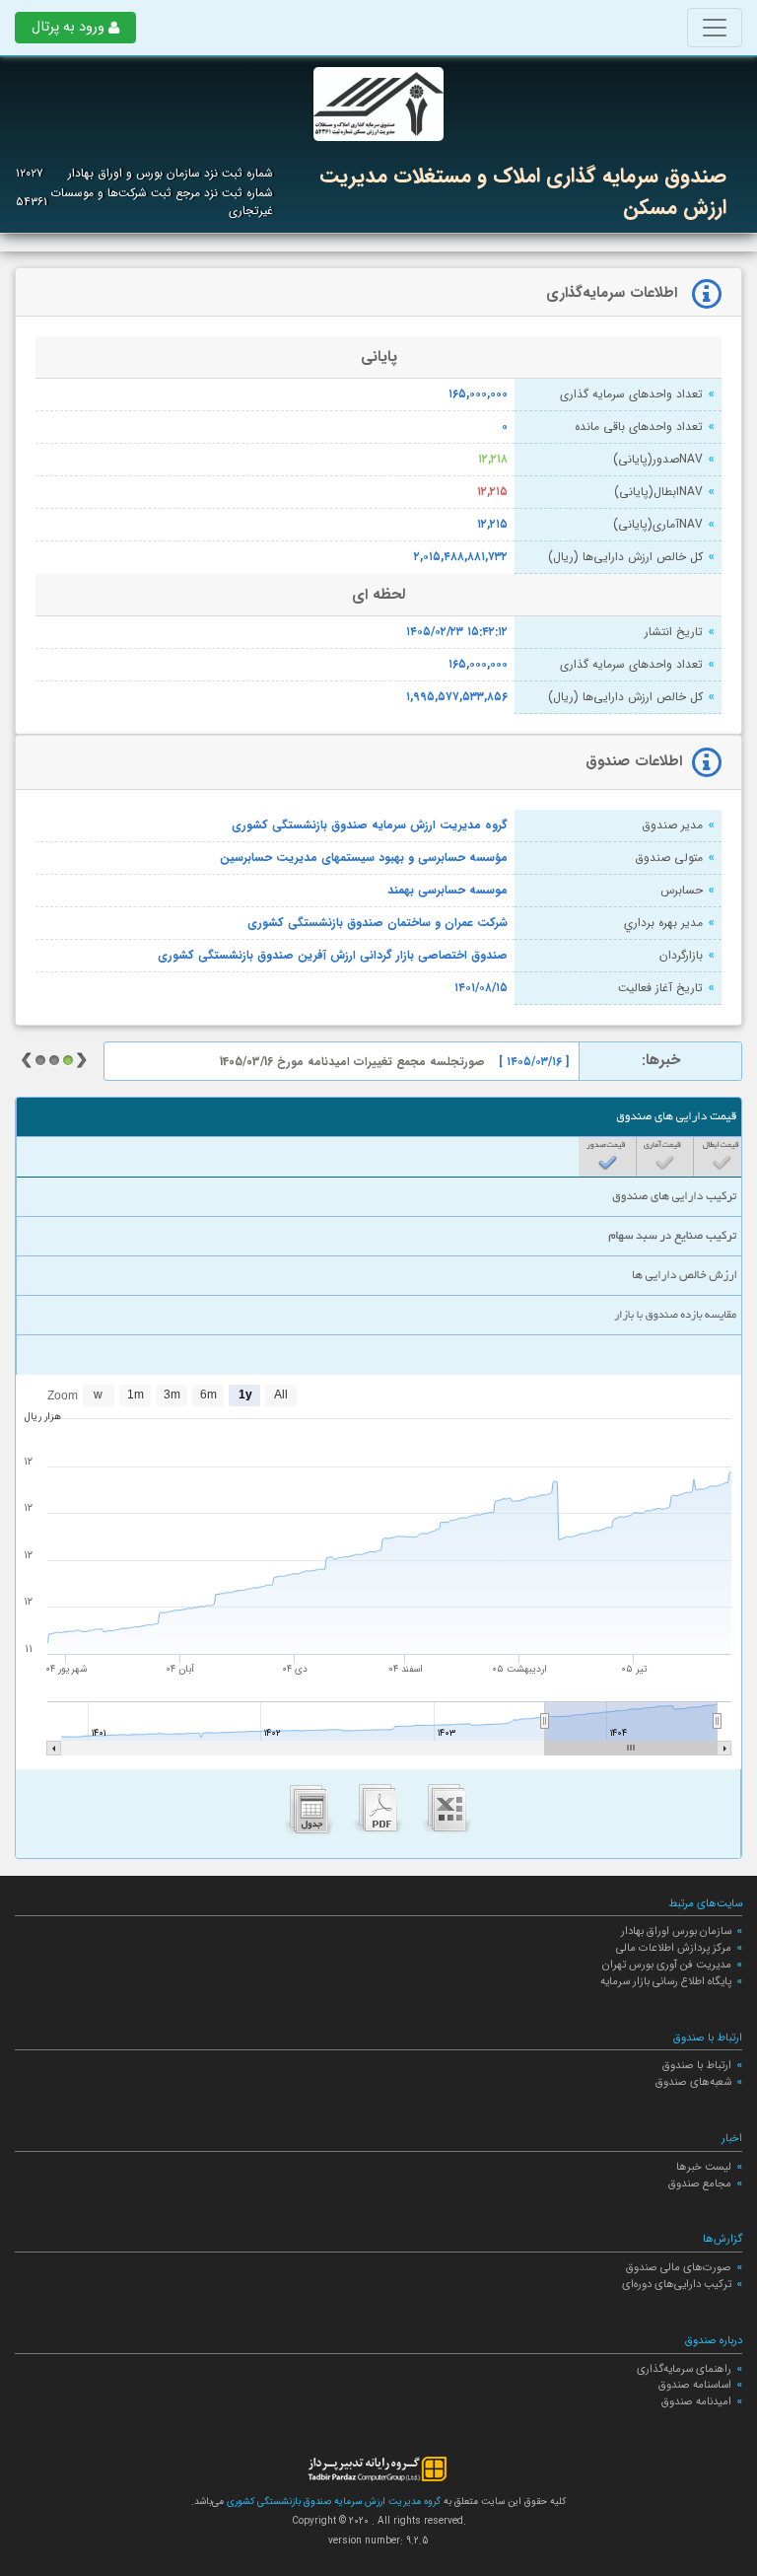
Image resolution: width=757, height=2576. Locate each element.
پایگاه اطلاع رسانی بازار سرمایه (666, 1981)
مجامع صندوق (700, 2183)
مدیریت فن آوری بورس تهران (667, 1965)
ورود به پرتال (68, 27)
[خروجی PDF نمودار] (378, 1814)
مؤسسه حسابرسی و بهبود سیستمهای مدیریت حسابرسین (364, 858)
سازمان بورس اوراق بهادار (676, 1931)
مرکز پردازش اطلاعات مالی (674, 1948)
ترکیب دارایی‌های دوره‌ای (677, 2284)
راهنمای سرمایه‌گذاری (684, 2369)
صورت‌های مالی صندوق (679, 2267)
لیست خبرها (704, 2167)
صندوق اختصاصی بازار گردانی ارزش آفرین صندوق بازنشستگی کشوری (333, 956)
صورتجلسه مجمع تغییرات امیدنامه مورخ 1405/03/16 (352, 1062)
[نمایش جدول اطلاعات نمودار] (310, 1814)
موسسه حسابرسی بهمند (447, 891)
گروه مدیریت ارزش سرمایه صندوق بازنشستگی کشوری (370, 825)
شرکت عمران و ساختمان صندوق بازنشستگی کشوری (378, 923)
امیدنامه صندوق (696, 2401)
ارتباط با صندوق (697, 2065)
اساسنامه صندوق (695, 2385)
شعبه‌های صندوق (693, 2082)
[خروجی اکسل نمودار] (447, 1814)
